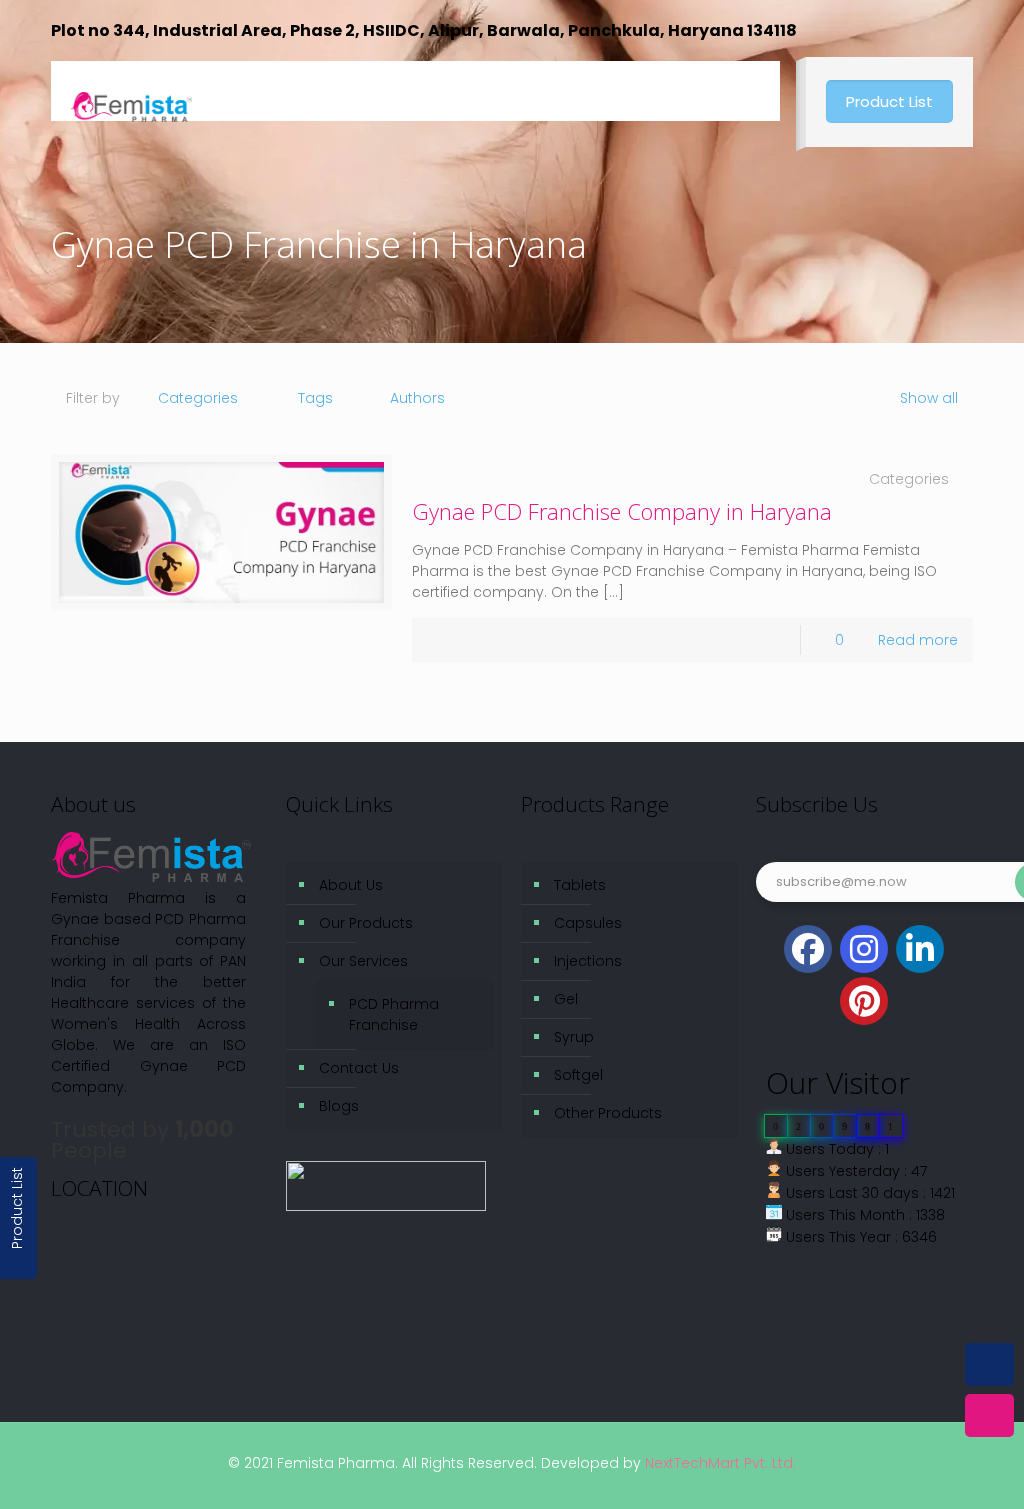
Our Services (363, 961)
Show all (929, 398)
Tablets (580, 885)
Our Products (366, 923)
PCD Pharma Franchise (394, 1014)
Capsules (588, 923)
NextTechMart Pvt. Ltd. (718, 1463)
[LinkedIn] (920, 949)
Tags (315, 398)
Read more (918, 640)
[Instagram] (864, 949)
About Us (351, 885)
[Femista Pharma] (131, 91)
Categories (198, 398)
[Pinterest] (864, 1001)
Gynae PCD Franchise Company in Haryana (622, 511)
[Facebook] (808, 949)
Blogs (339, 1106)
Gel (566, 999)
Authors (417, 398)
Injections (588, 961)
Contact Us (359, 1068)
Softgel (578, 1075)
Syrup (574, 1037)
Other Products (608, 1113)
